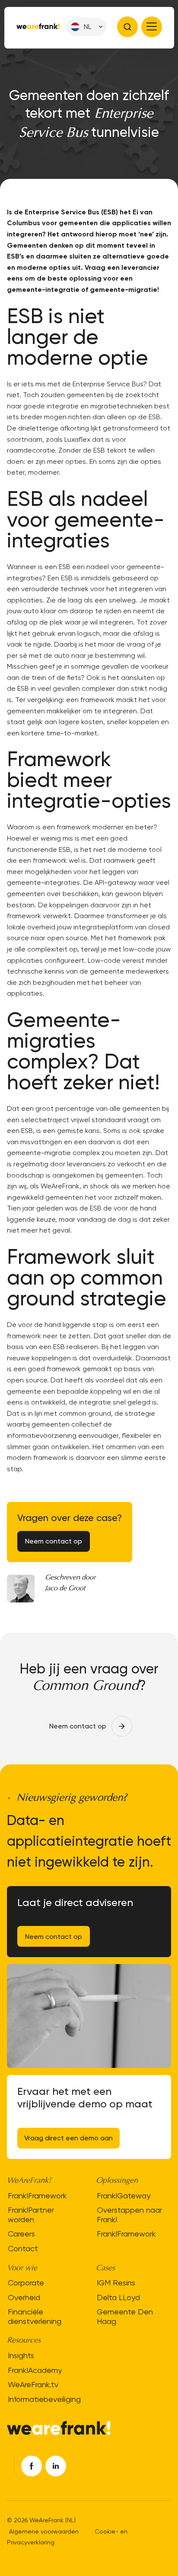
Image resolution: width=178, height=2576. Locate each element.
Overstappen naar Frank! (129, 2215)
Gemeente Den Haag (125, 2316)
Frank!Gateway (124, 2196)
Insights (21, 2355)
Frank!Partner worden (31, 2215)
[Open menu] (152, 27)
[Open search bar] (127, 27)
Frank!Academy (35, 2370)
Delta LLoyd (118, 2297)
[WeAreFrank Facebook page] (32, 2466)
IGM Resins (116, 2283)
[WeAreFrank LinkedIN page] (56, 2466)
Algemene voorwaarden (44, 2531)
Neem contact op (54, 1937)
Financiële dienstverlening (35, 2316)
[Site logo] (38, 27)
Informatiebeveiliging (44, 2399)
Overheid (24, 2297)
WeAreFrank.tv (33, 2384)
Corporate (26, 2283)
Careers (21, 2234)
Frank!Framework (37, 2196)
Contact (23, 2248)
